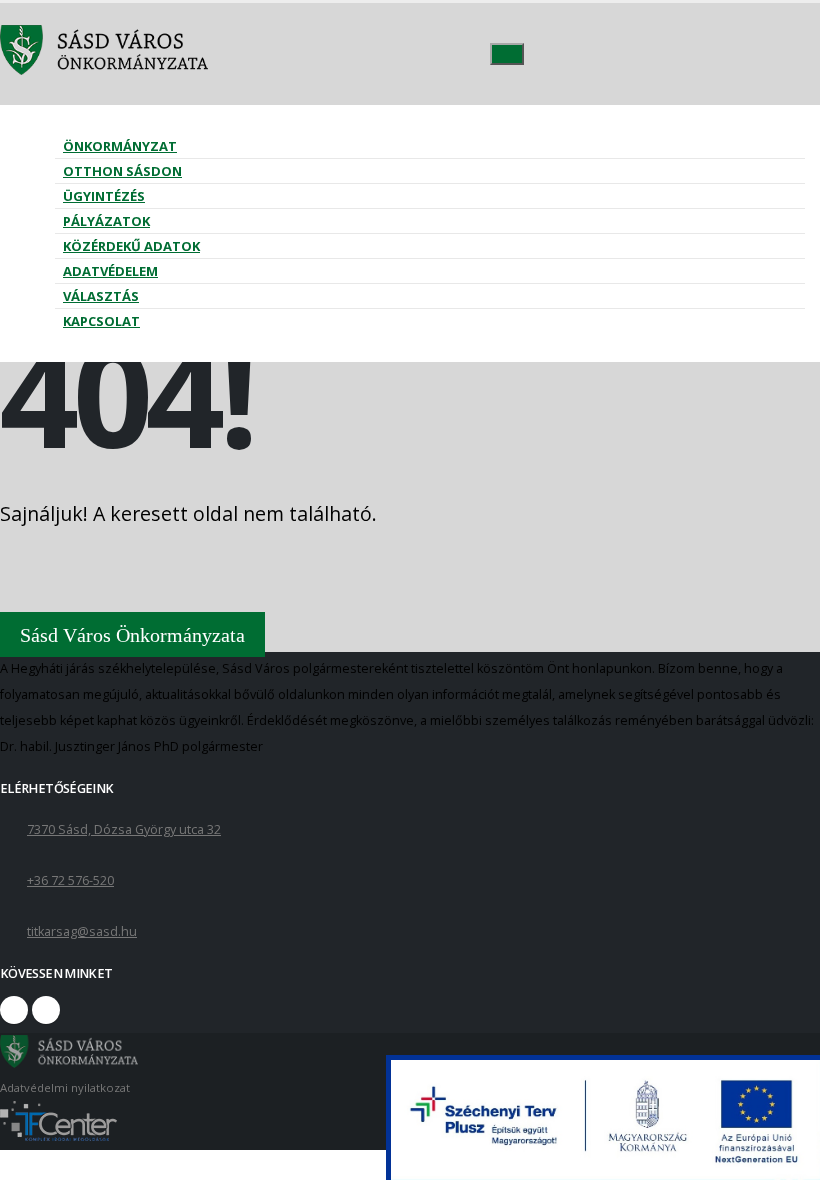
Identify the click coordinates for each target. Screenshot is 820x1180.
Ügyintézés (104, 196)
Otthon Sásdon (122, 171)
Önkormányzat (120, 146)
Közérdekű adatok (131, 246)
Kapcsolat (101, 321)
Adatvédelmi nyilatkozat (65, 1087)
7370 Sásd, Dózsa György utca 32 (124, 829)
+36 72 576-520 (70, 880)
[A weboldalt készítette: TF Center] (58, 1136)
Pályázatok (106, 221)
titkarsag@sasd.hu (82, 931)
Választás (101, 296)
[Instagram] (46, 1010)
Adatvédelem (110, 271)
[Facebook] (14, 1010)
